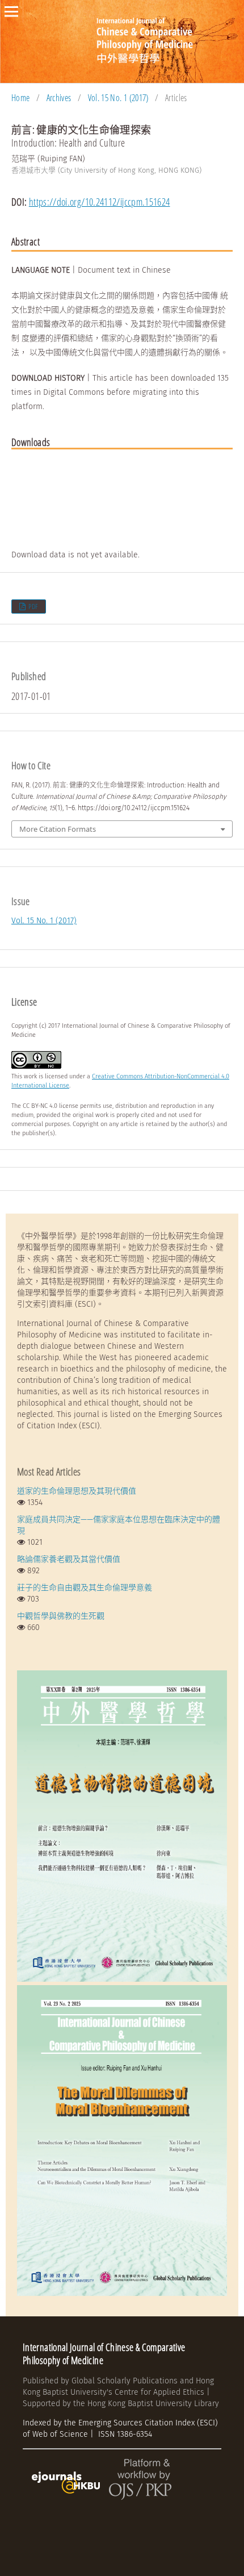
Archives (59, 98)
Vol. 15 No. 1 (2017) (118, 98)
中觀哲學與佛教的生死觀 (61, 1616)
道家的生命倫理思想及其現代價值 (77, 1491)
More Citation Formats (58, 829)
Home (20, 98)
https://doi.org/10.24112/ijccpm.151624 (100, 202)
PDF (33, 607)
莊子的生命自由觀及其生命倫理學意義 (85, 1588)
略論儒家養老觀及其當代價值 (69, 1559)
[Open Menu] (11, 11)
